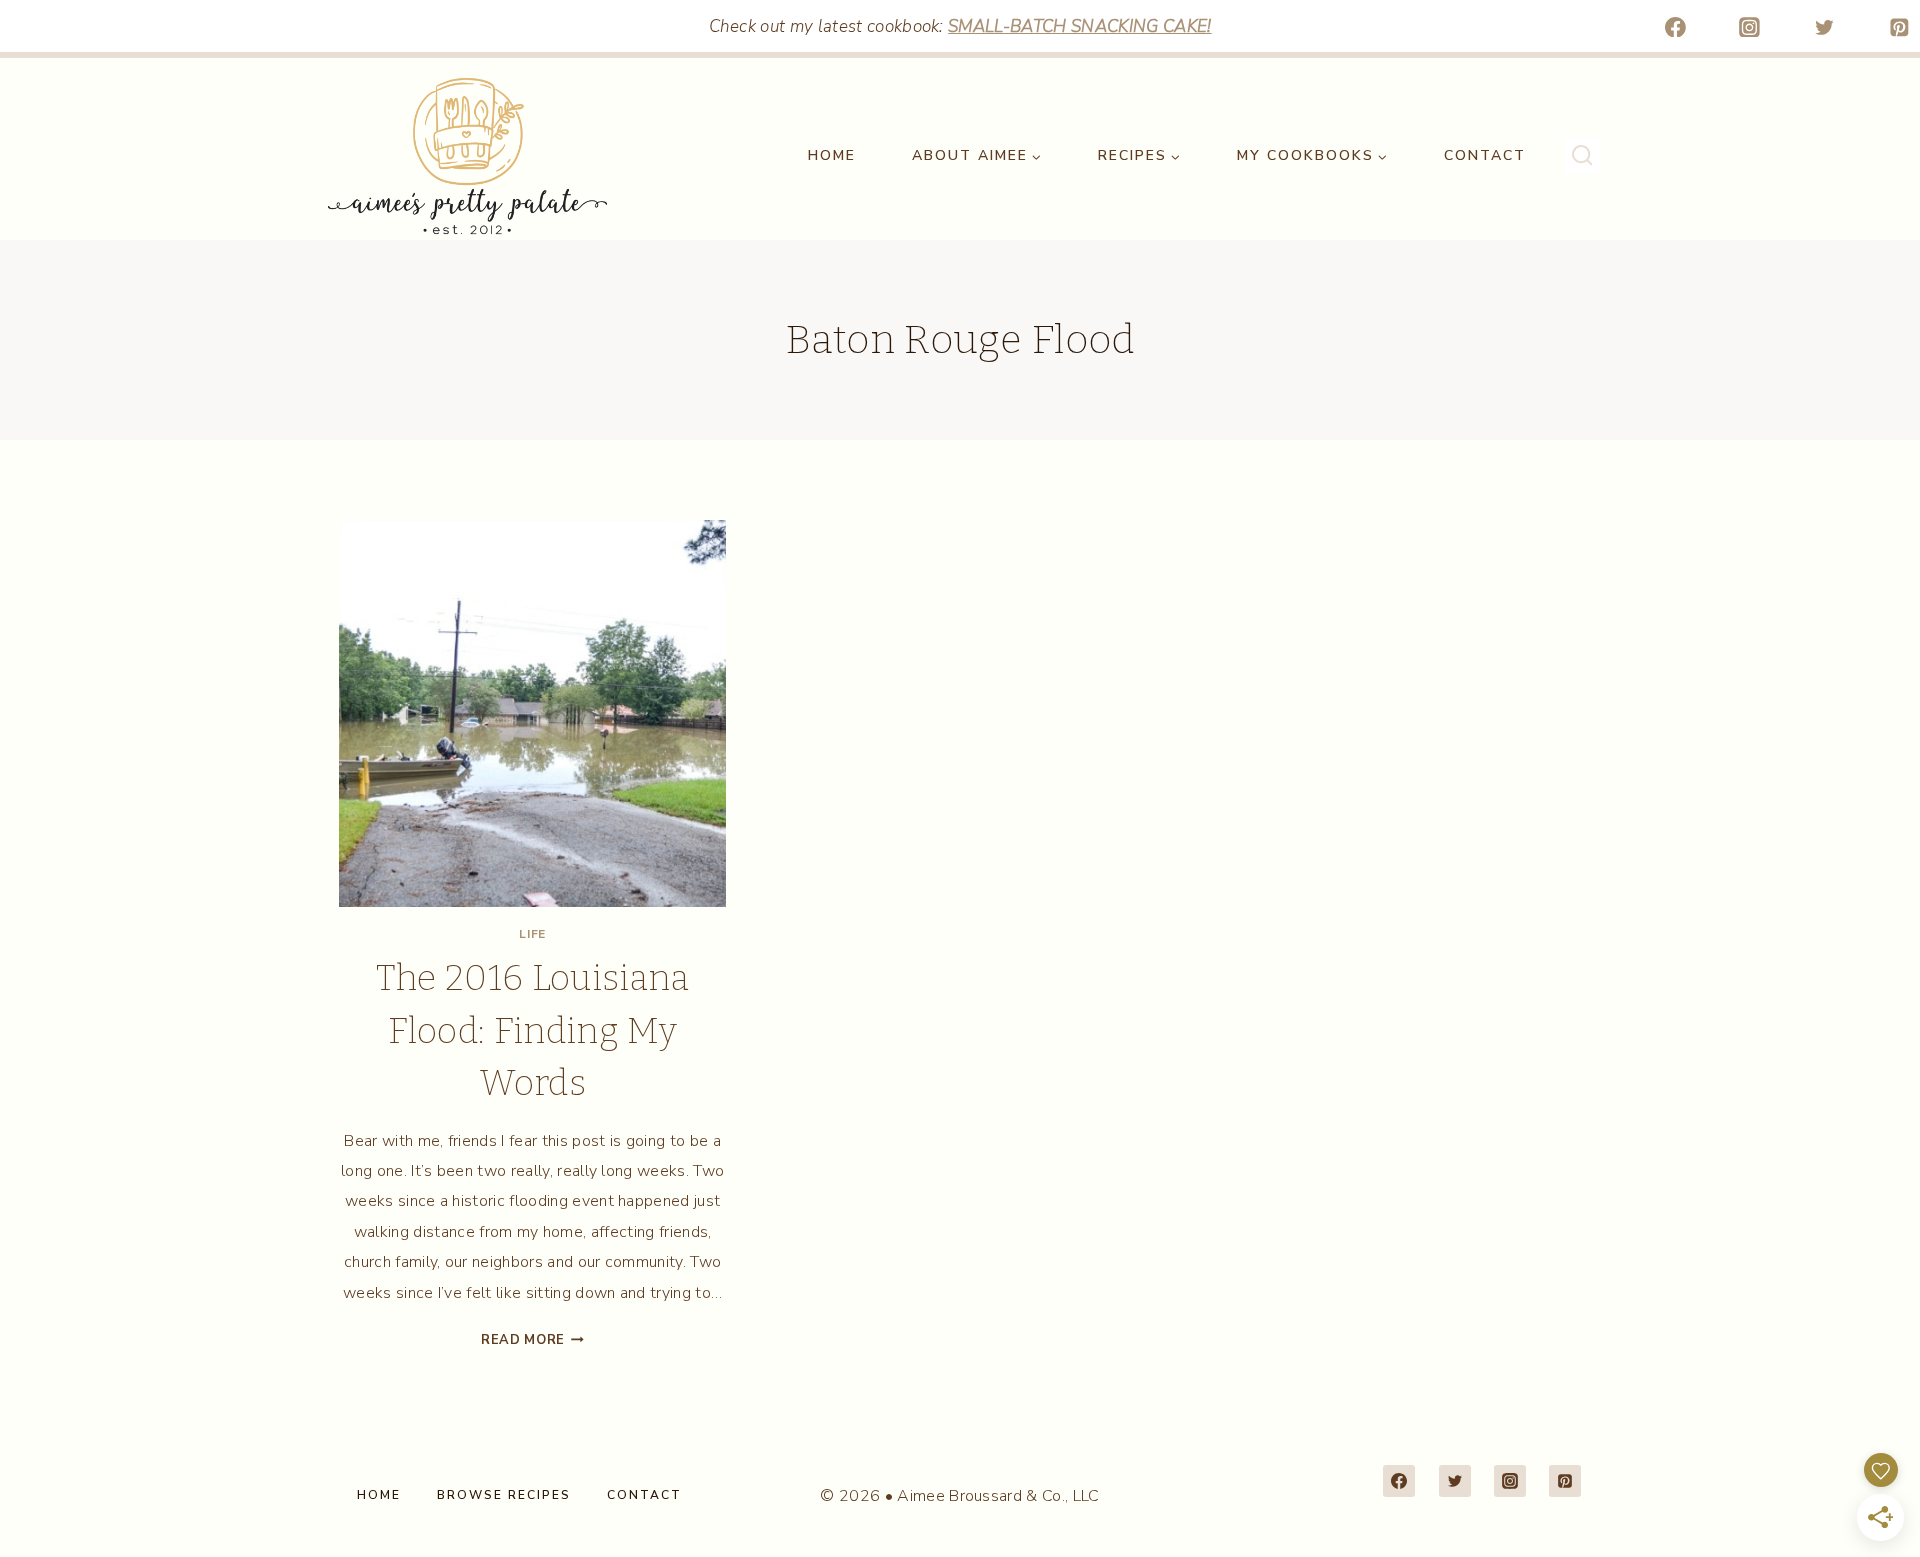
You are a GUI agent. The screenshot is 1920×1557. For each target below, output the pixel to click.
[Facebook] (1675, 27)
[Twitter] (1825, 27)
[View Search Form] (1582, 156)
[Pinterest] (1899, 27)
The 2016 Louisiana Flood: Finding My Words (533, 1030)
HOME (832, 155)
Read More (532, 1340)
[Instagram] (1750, 27)
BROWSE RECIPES (504, 1495)
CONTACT (1485, 155)
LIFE (532, 934)
